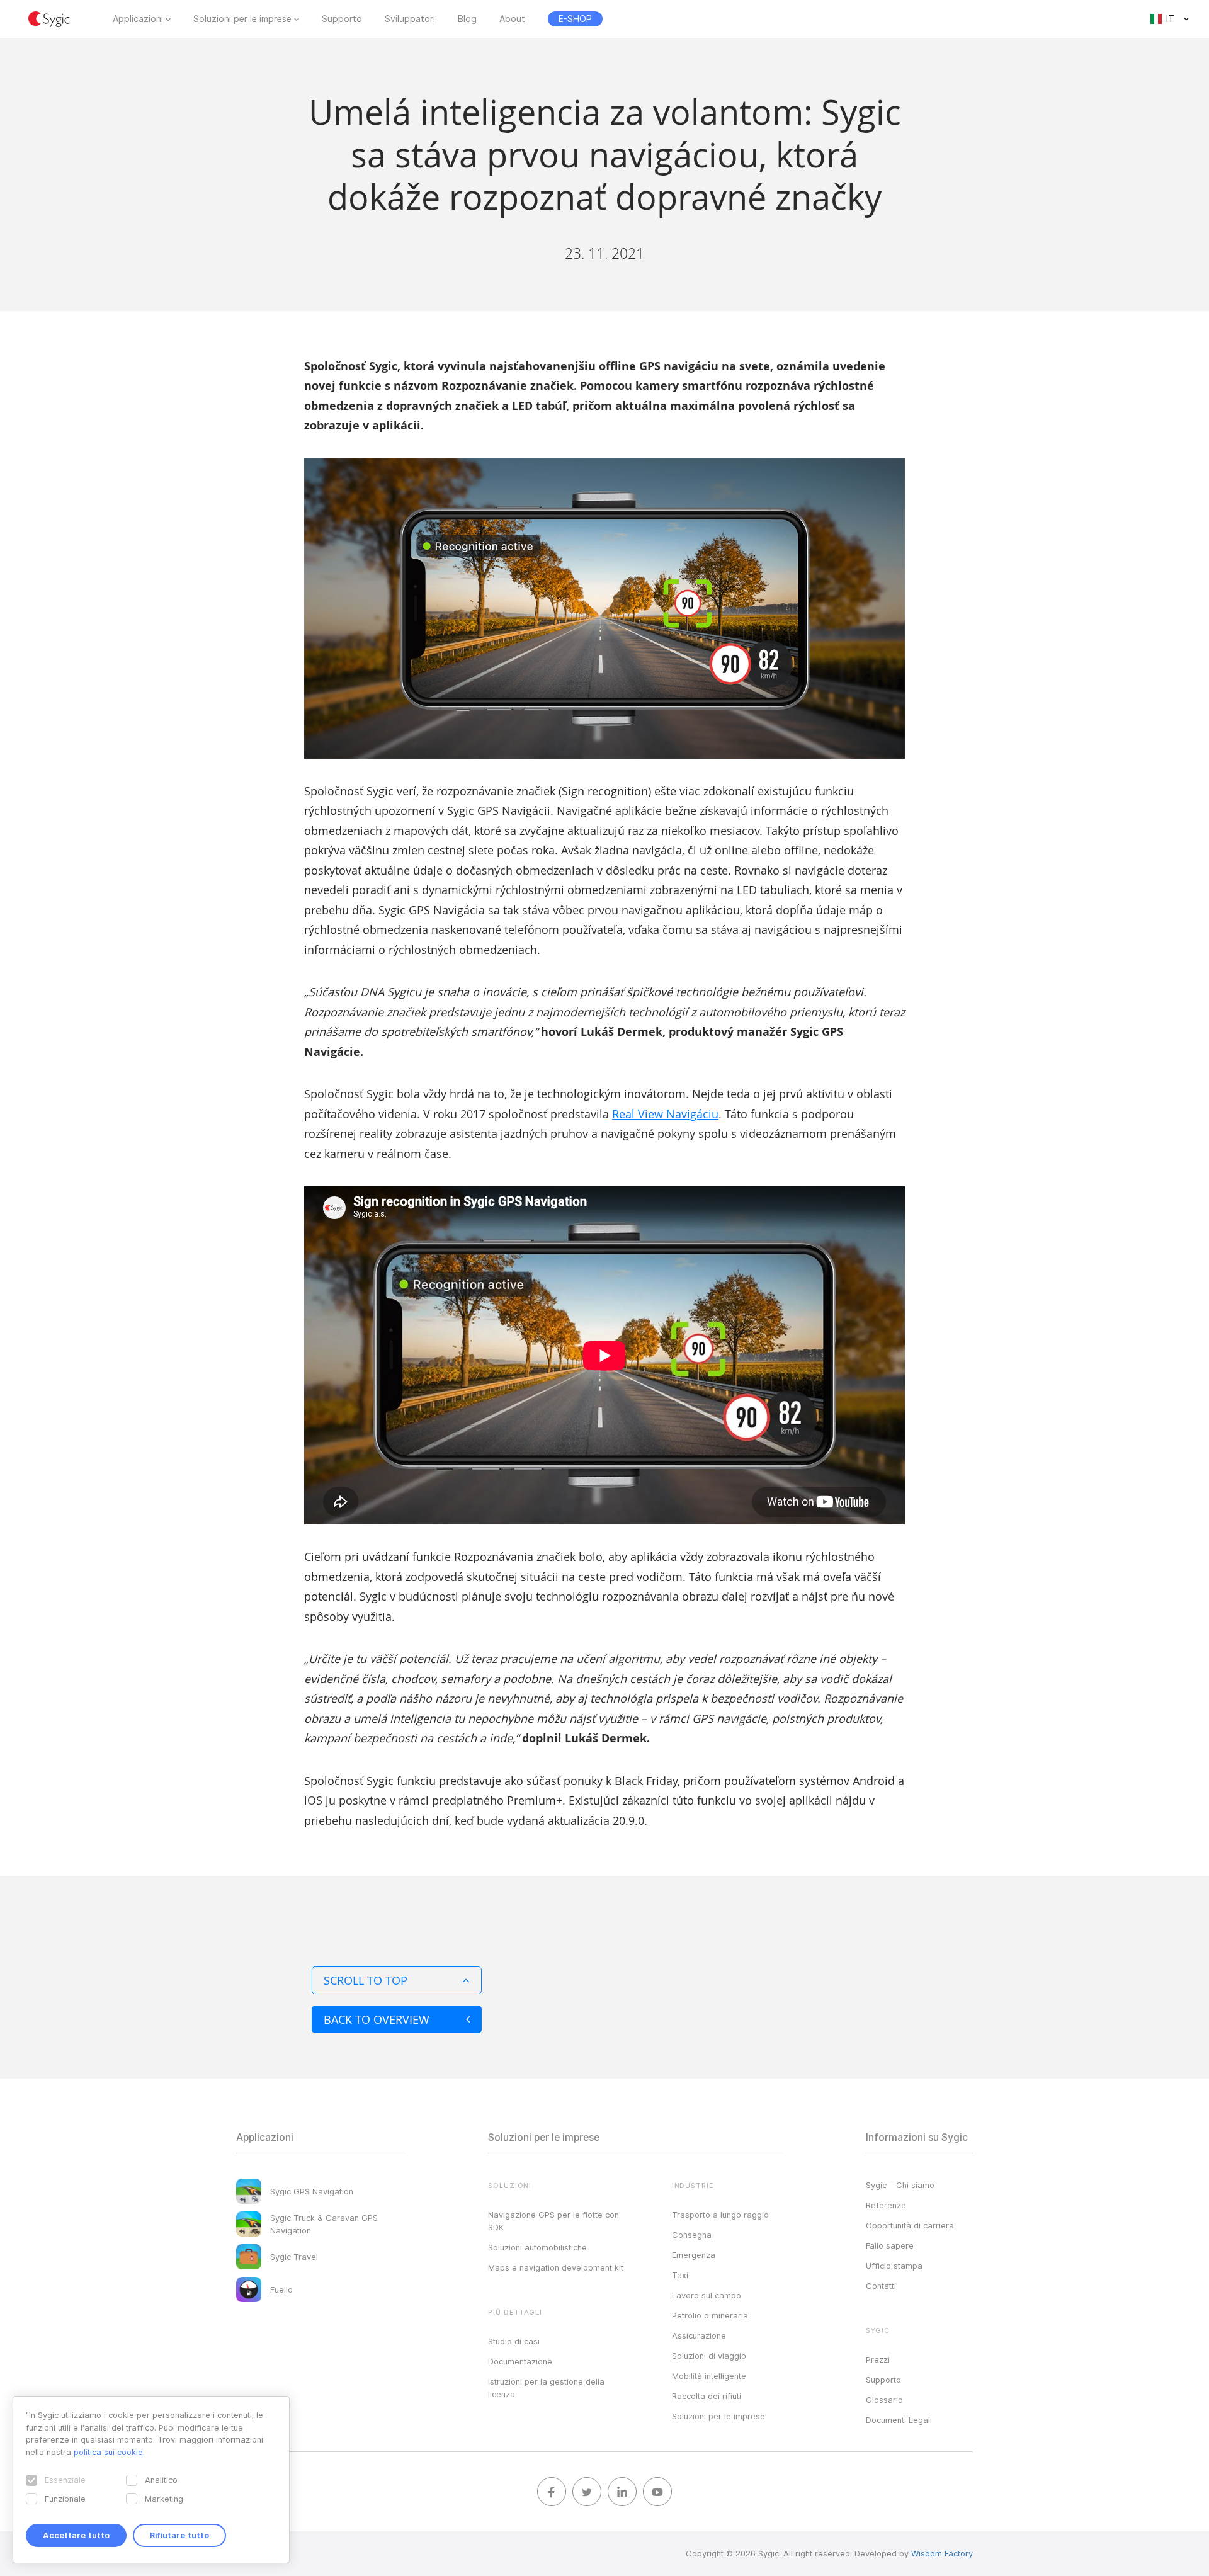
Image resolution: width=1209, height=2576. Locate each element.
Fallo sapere (890, 2245)
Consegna (692, 2235)
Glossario (884, 2400)
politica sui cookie (108, 2452)
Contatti (881, 2286)
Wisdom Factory (942, 2553)
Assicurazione (699, 2335)
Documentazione (520, 2361)
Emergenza (694, 2255)
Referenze (886, 2205)
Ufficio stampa (894, 2266)
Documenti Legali (899, 2420)
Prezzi (878, 2359)
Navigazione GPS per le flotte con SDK (553, 2221)
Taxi (680, 2275)
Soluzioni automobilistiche (537, 2247)
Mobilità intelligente (709, 2376)
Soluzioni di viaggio (709, 2356)
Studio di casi (514, 2341)
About (512, 19)
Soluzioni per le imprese (242, 19)
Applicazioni (138, 19)
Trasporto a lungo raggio (720, 2215)
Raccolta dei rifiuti (707, 2396)
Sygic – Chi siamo (900, 2185)
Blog (467, 19)
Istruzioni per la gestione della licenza (546, 2388)
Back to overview (377, 2019)
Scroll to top (366, 1980)
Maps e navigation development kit (556, 2267)
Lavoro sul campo (707, 2295)
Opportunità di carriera (910, 2225)
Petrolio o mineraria (710, 2315)
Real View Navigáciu (665, 1114)
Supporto (342, 19)
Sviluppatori (410, 19)
